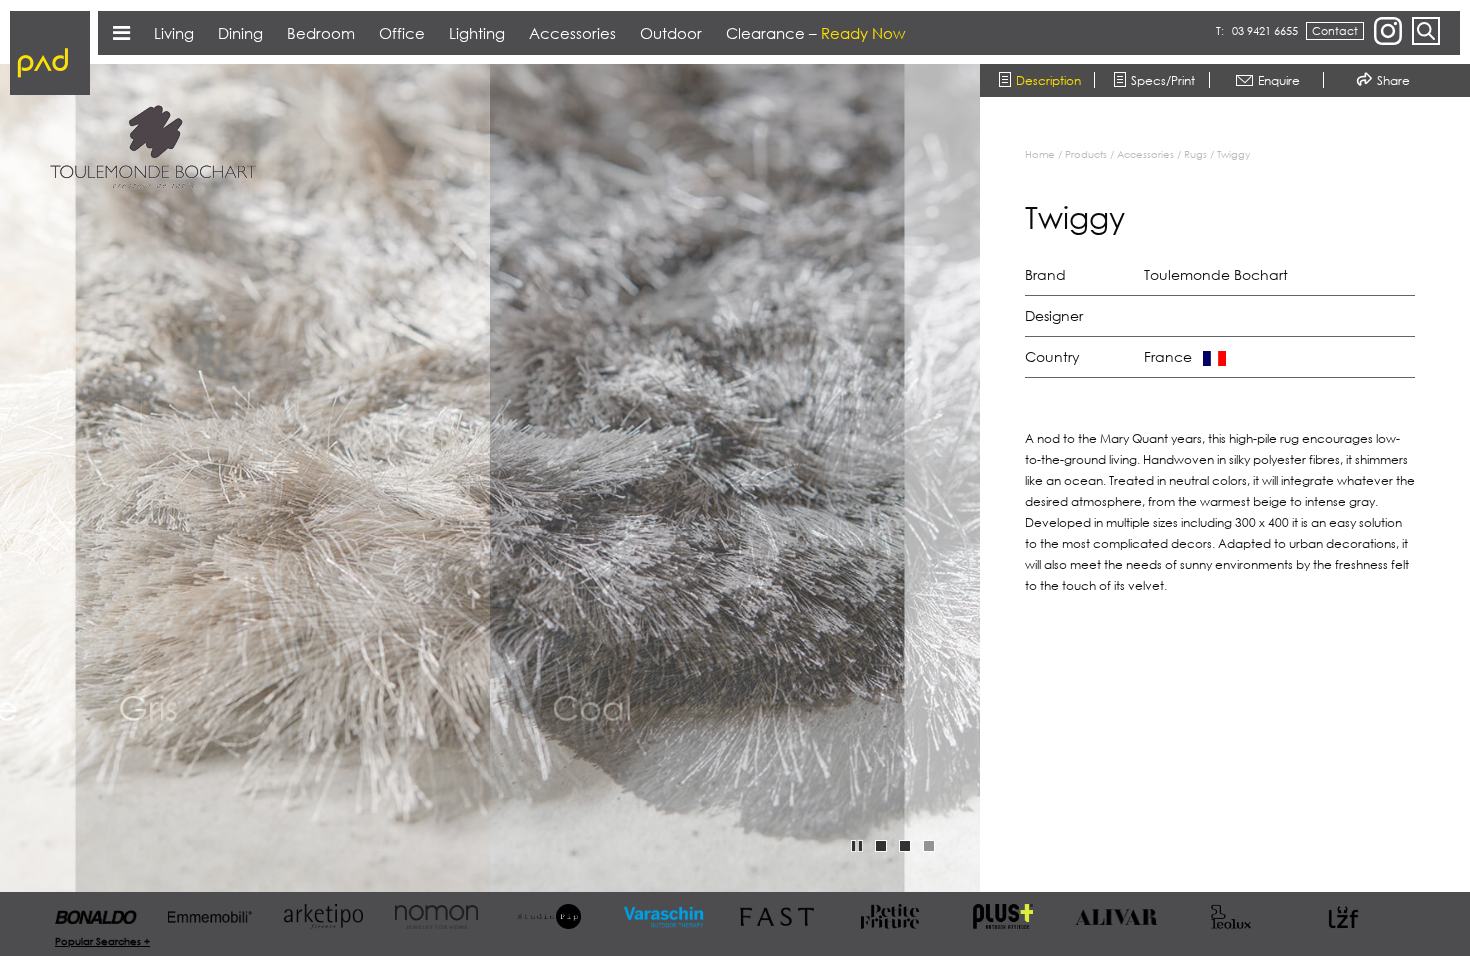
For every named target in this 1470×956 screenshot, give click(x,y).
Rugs (1195, 154)
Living (174, 33)
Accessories (1145, 154)
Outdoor (671, 33)
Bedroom (321, 33)
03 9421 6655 (1265, 30)
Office (402, 33)
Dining (240, 33)
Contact (1335, 30)
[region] (1235, 495)
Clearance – (815, 33)
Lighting (477, 33)
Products (1086, 154)
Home (1040, 154)
